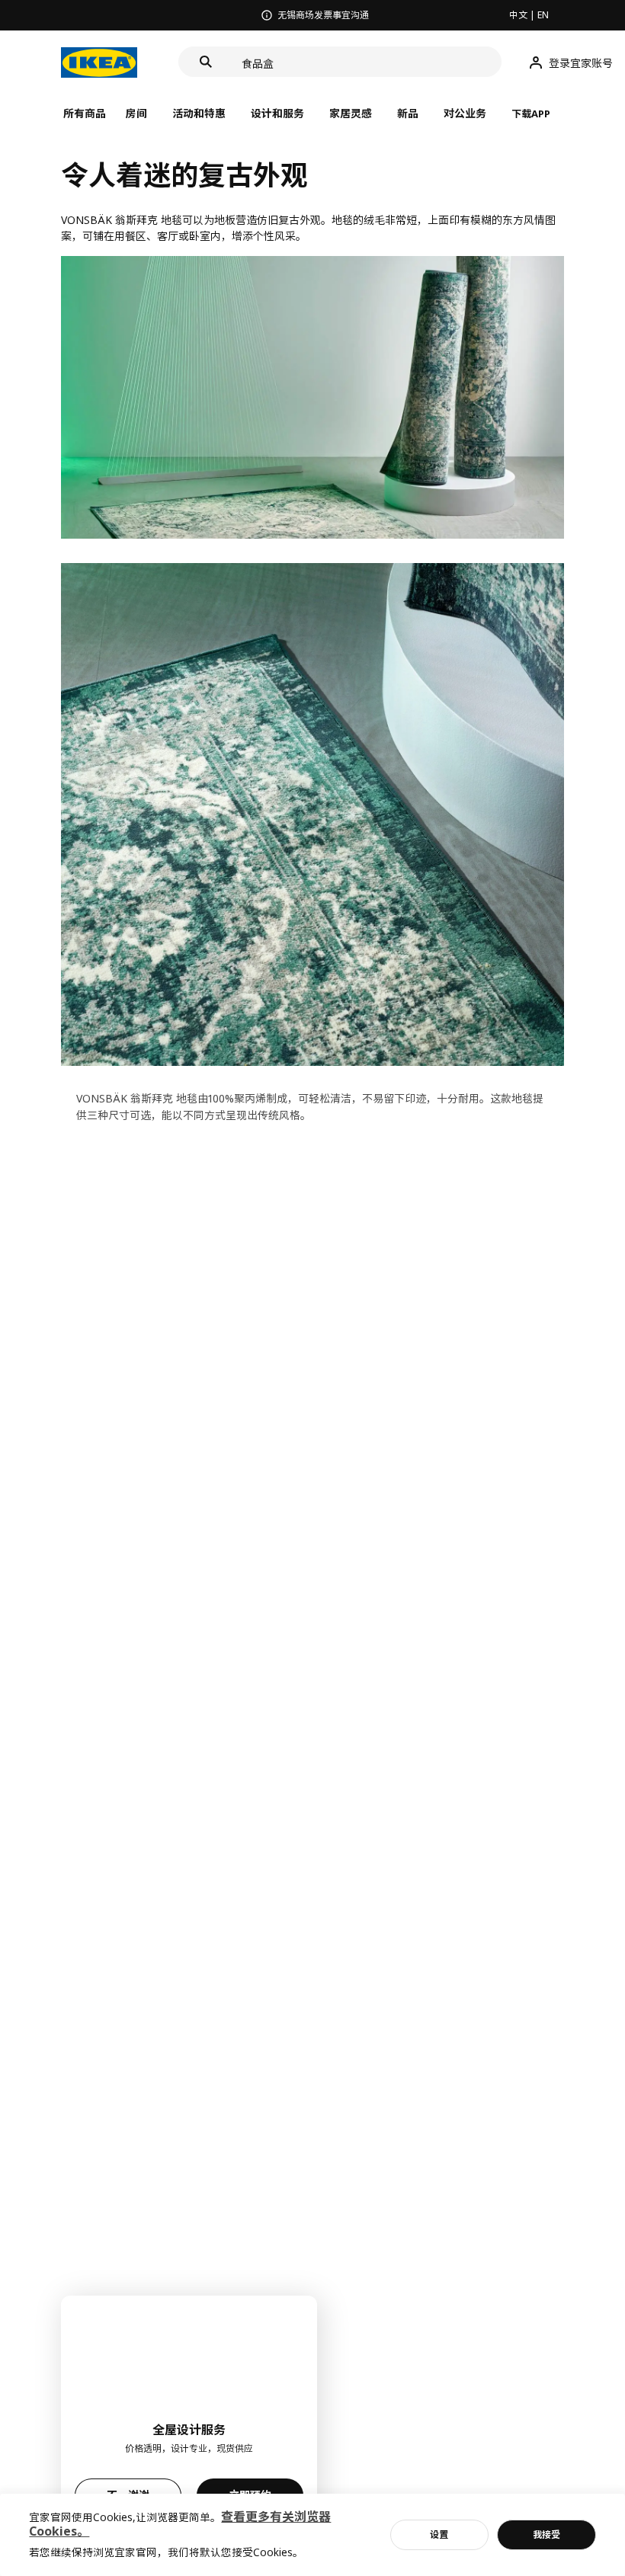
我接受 (546, 2534)
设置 (439, 2534)
